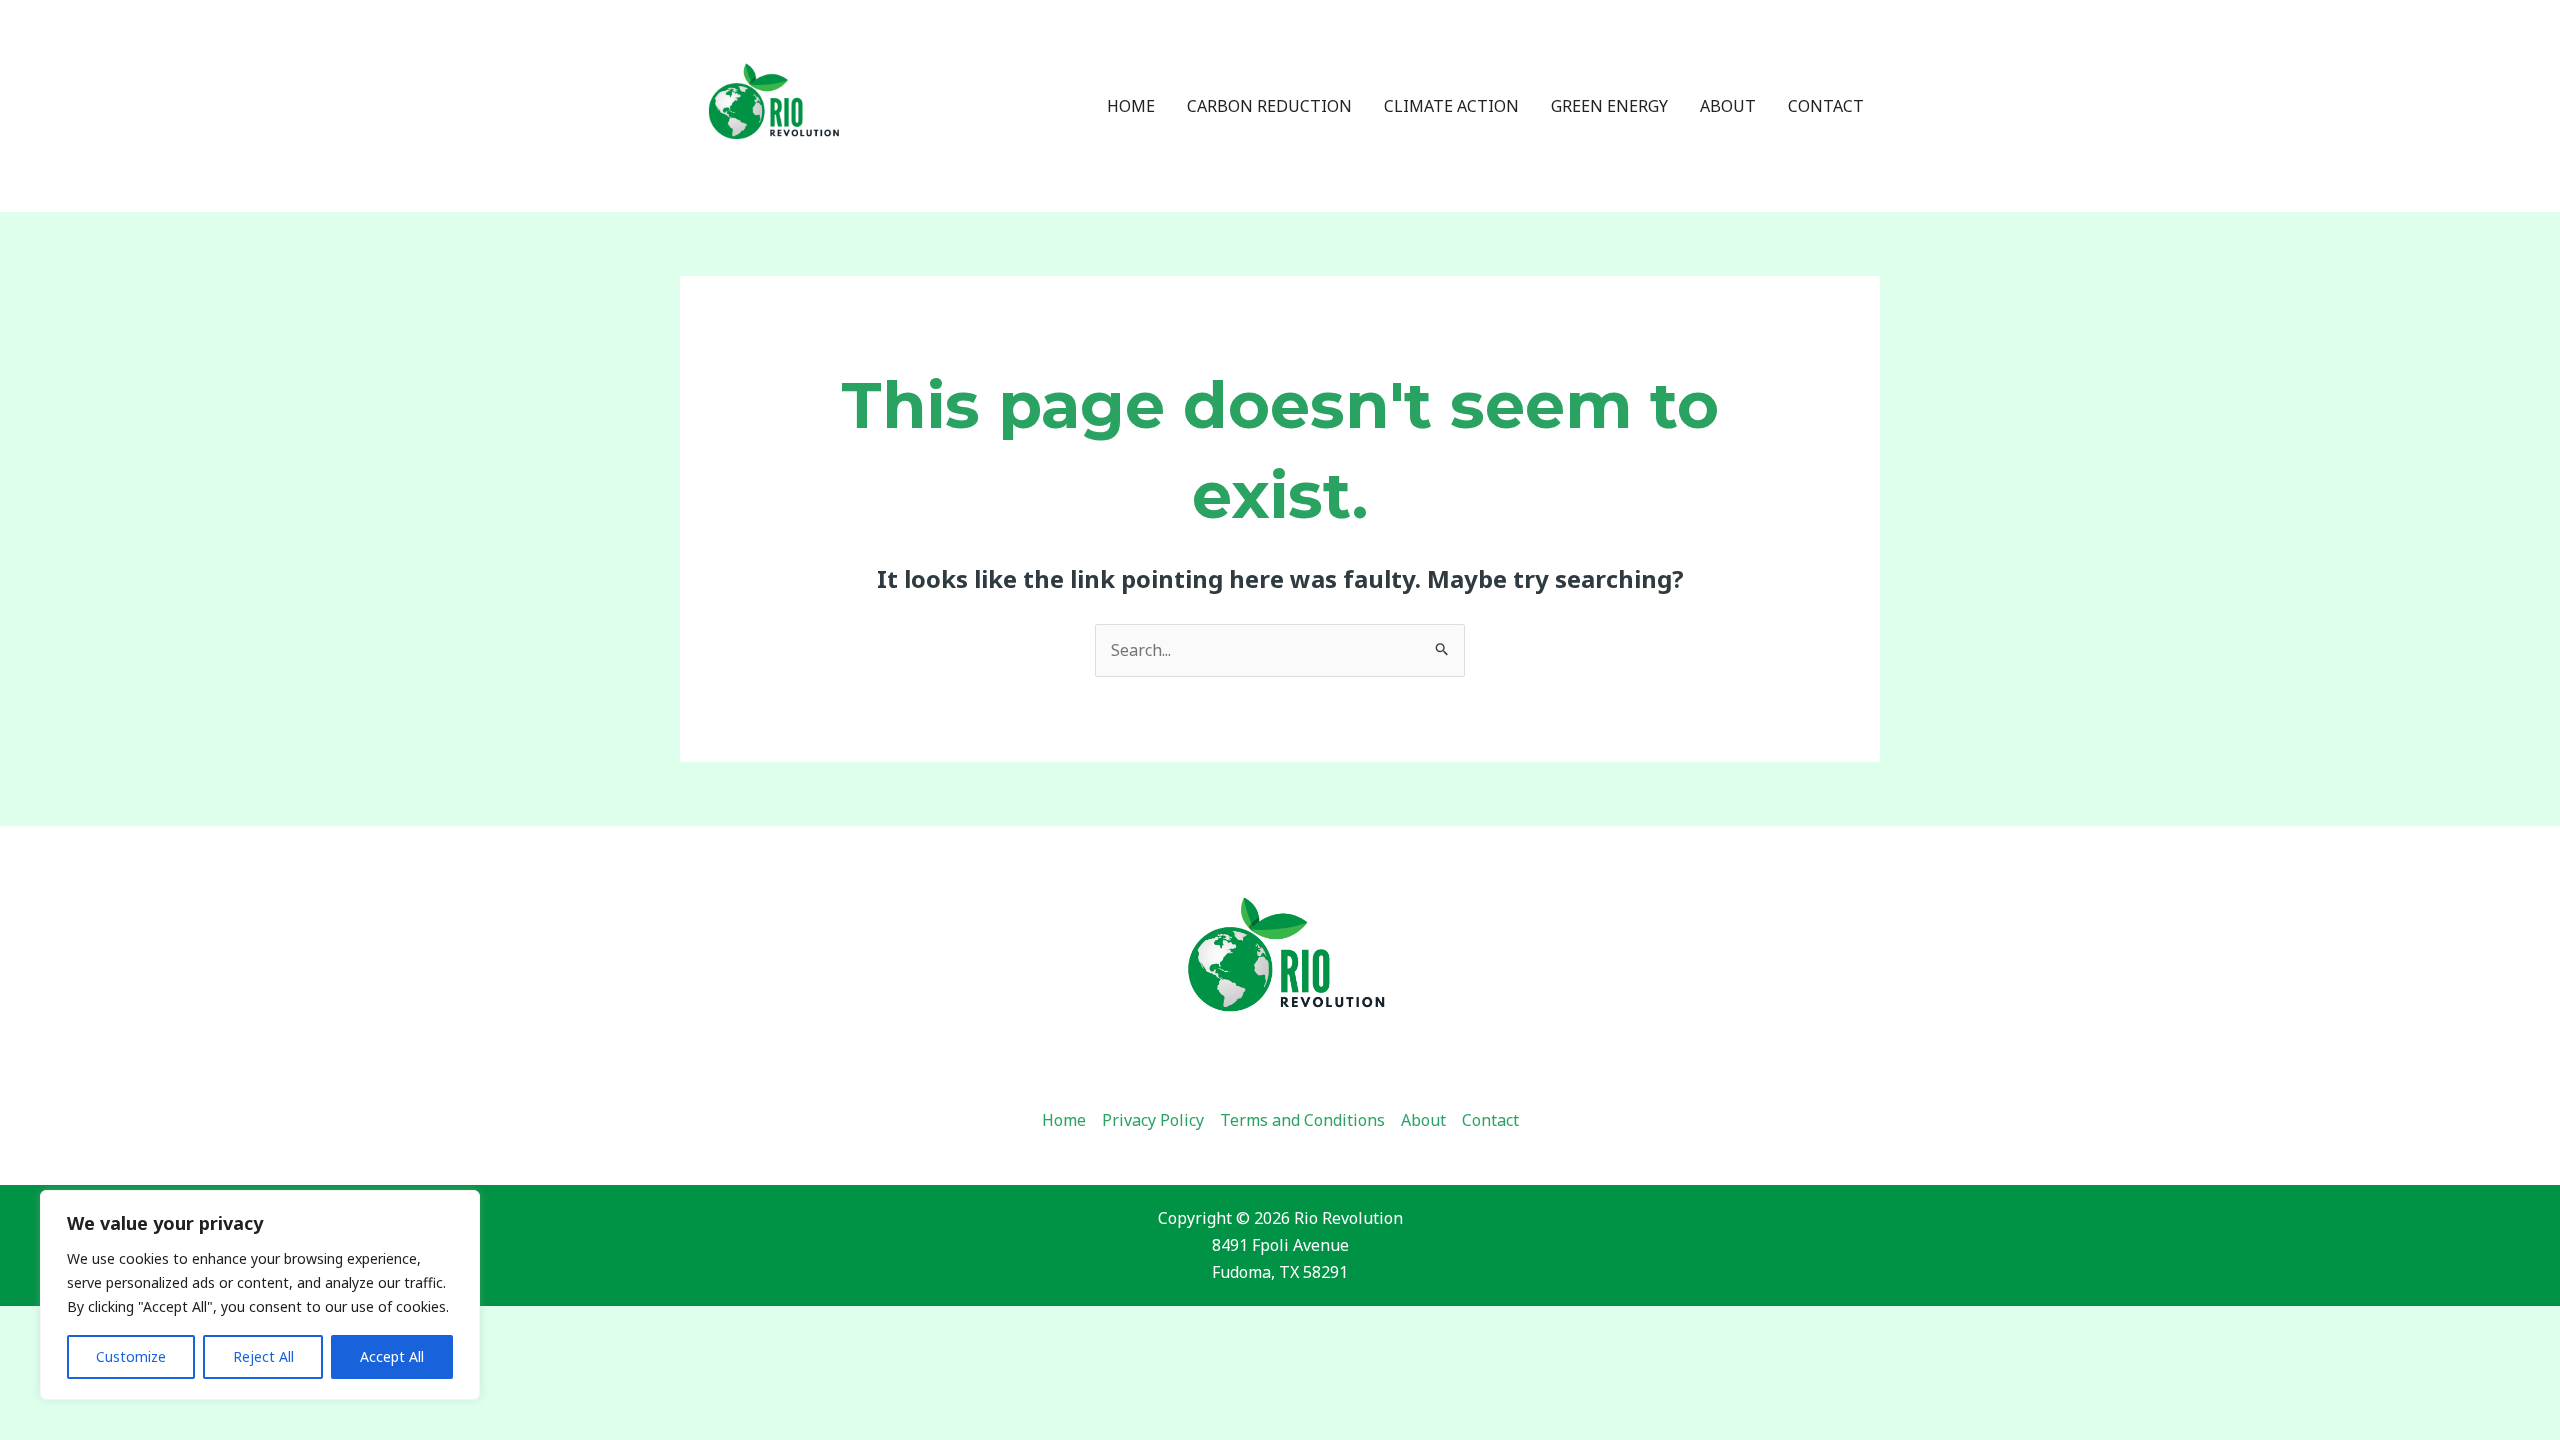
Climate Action (1451, 106)
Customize (131, 1356)
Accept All (392, 1356)
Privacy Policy (1153, 1120)
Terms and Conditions (1302, 1120)
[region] (260, 1295)
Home (1131, 106)
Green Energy (1609, 106)
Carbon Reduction (1269, 106)
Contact (1826, 106)
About (1728, 106)
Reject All (263, 1356)
